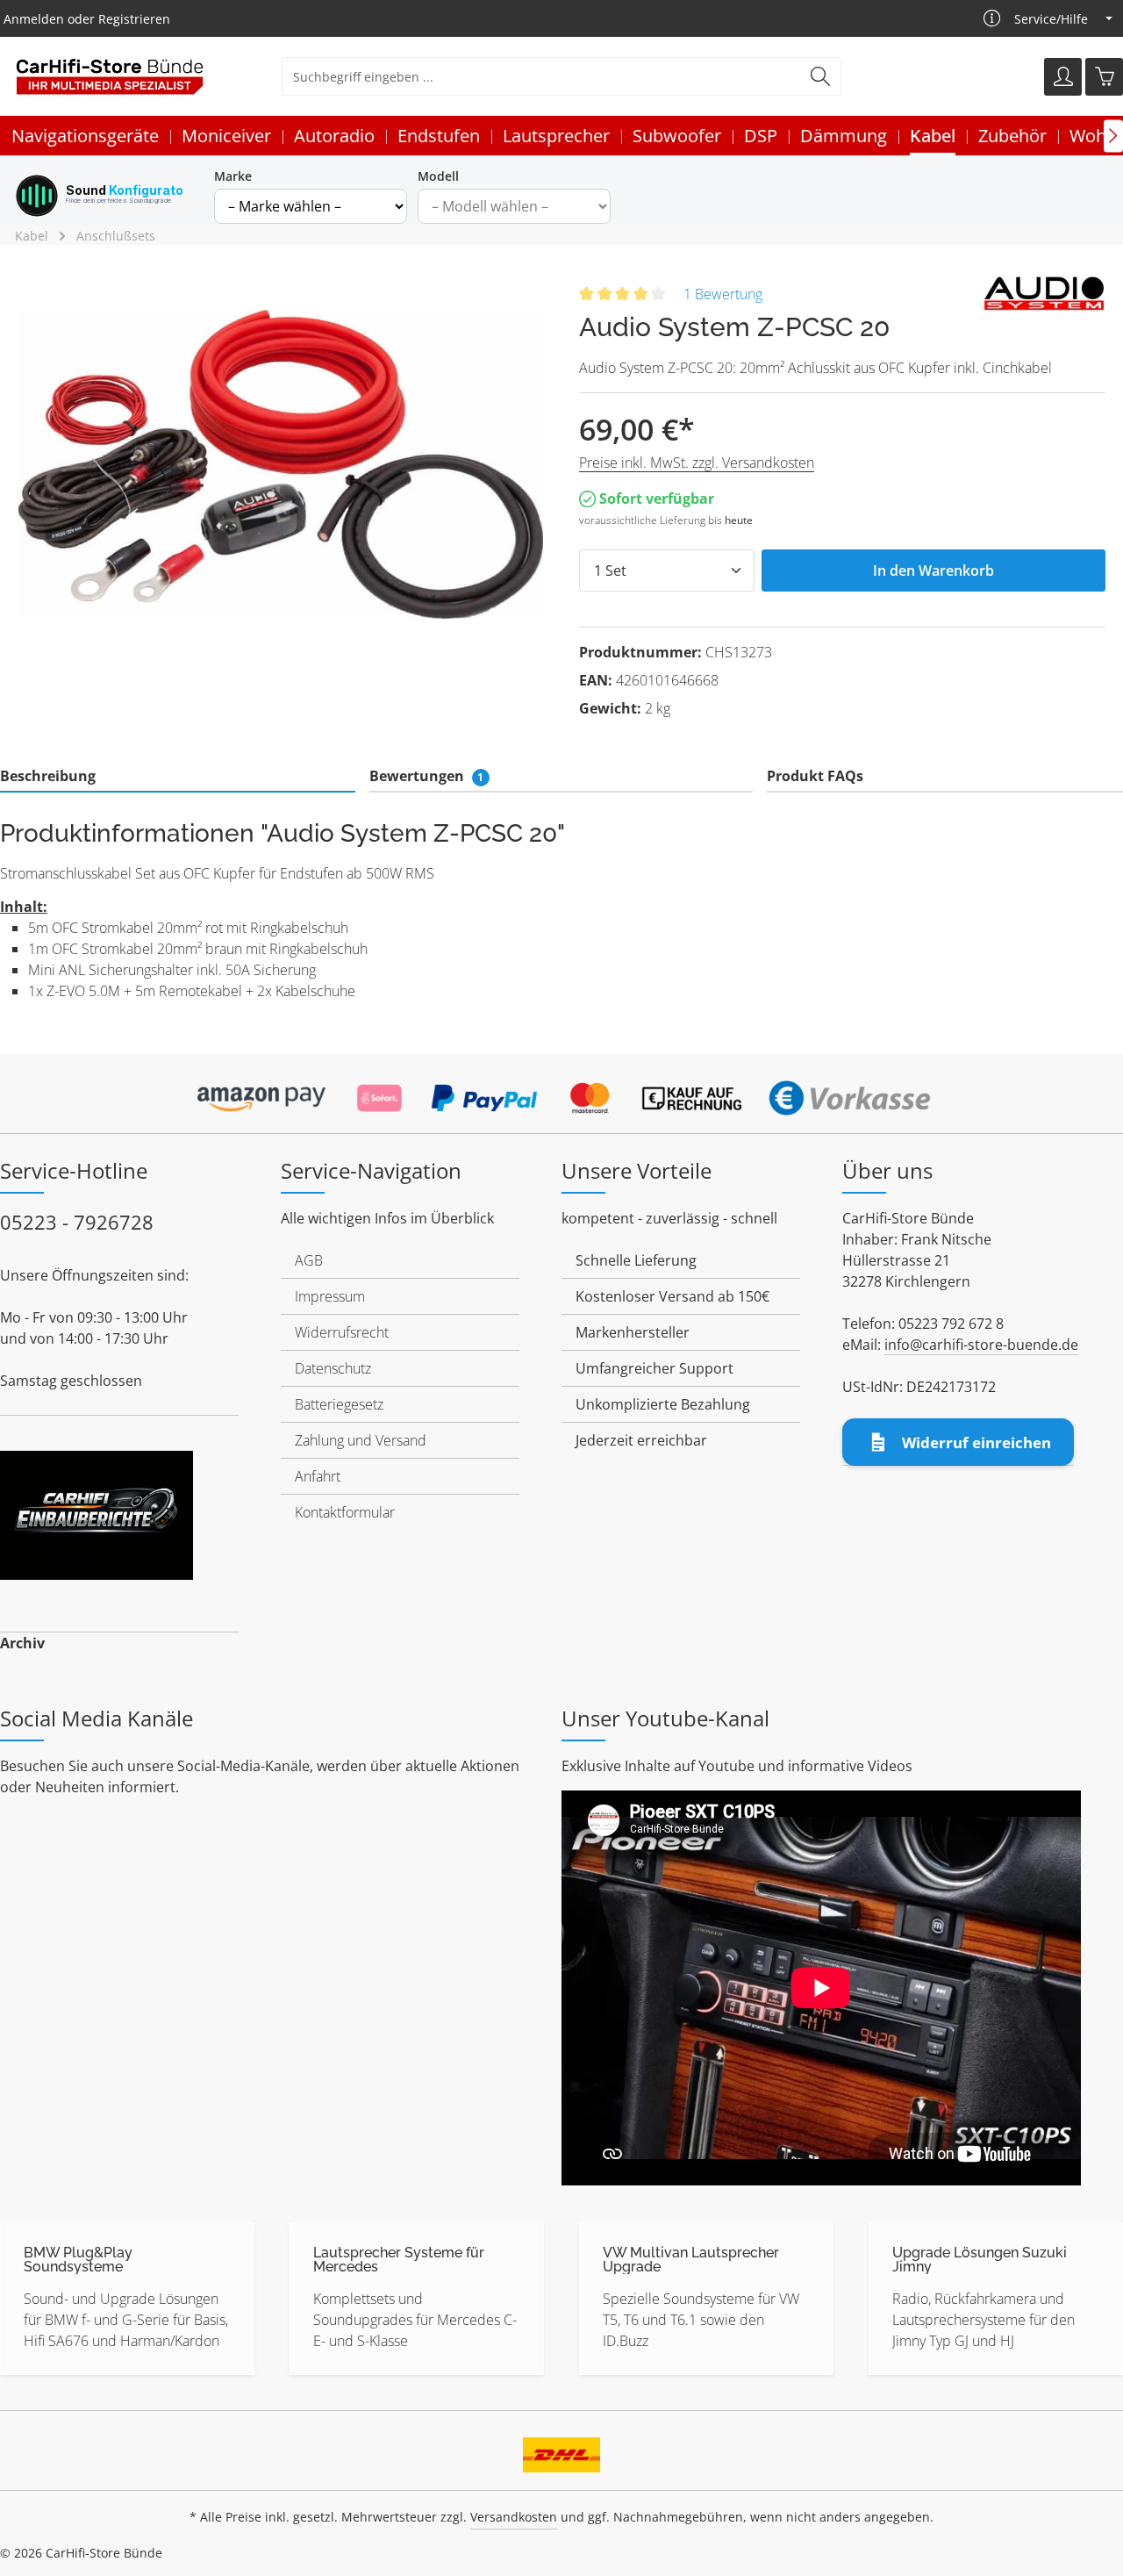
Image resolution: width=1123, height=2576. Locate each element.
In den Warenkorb (933, 570)
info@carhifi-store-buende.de (981, 1345)
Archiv (22, 1643)
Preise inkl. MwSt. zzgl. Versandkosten (697, 463)
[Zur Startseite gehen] (110, 77)
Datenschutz (333, 1368)
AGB (309, 1260)
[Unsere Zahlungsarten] (561, 1093)
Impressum (330, 1296)
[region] (281, 464)
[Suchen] (821, 76)
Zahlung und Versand (361, 1440)
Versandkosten (514, 2517)
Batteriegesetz (339, 1404)
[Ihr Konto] (1063, 77)
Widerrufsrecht (342, 1332)
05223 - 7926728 (77, 1222)
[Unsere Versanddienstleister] (561, 2449)
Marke (233, 176)
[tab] (178, 777)
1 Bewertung (723, 294)
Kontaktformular (345, 1512)
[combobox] (541, 76)
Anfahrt (318, 1476)
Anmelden (34, 19)
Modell (438, 176)
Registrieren (134, 19)
